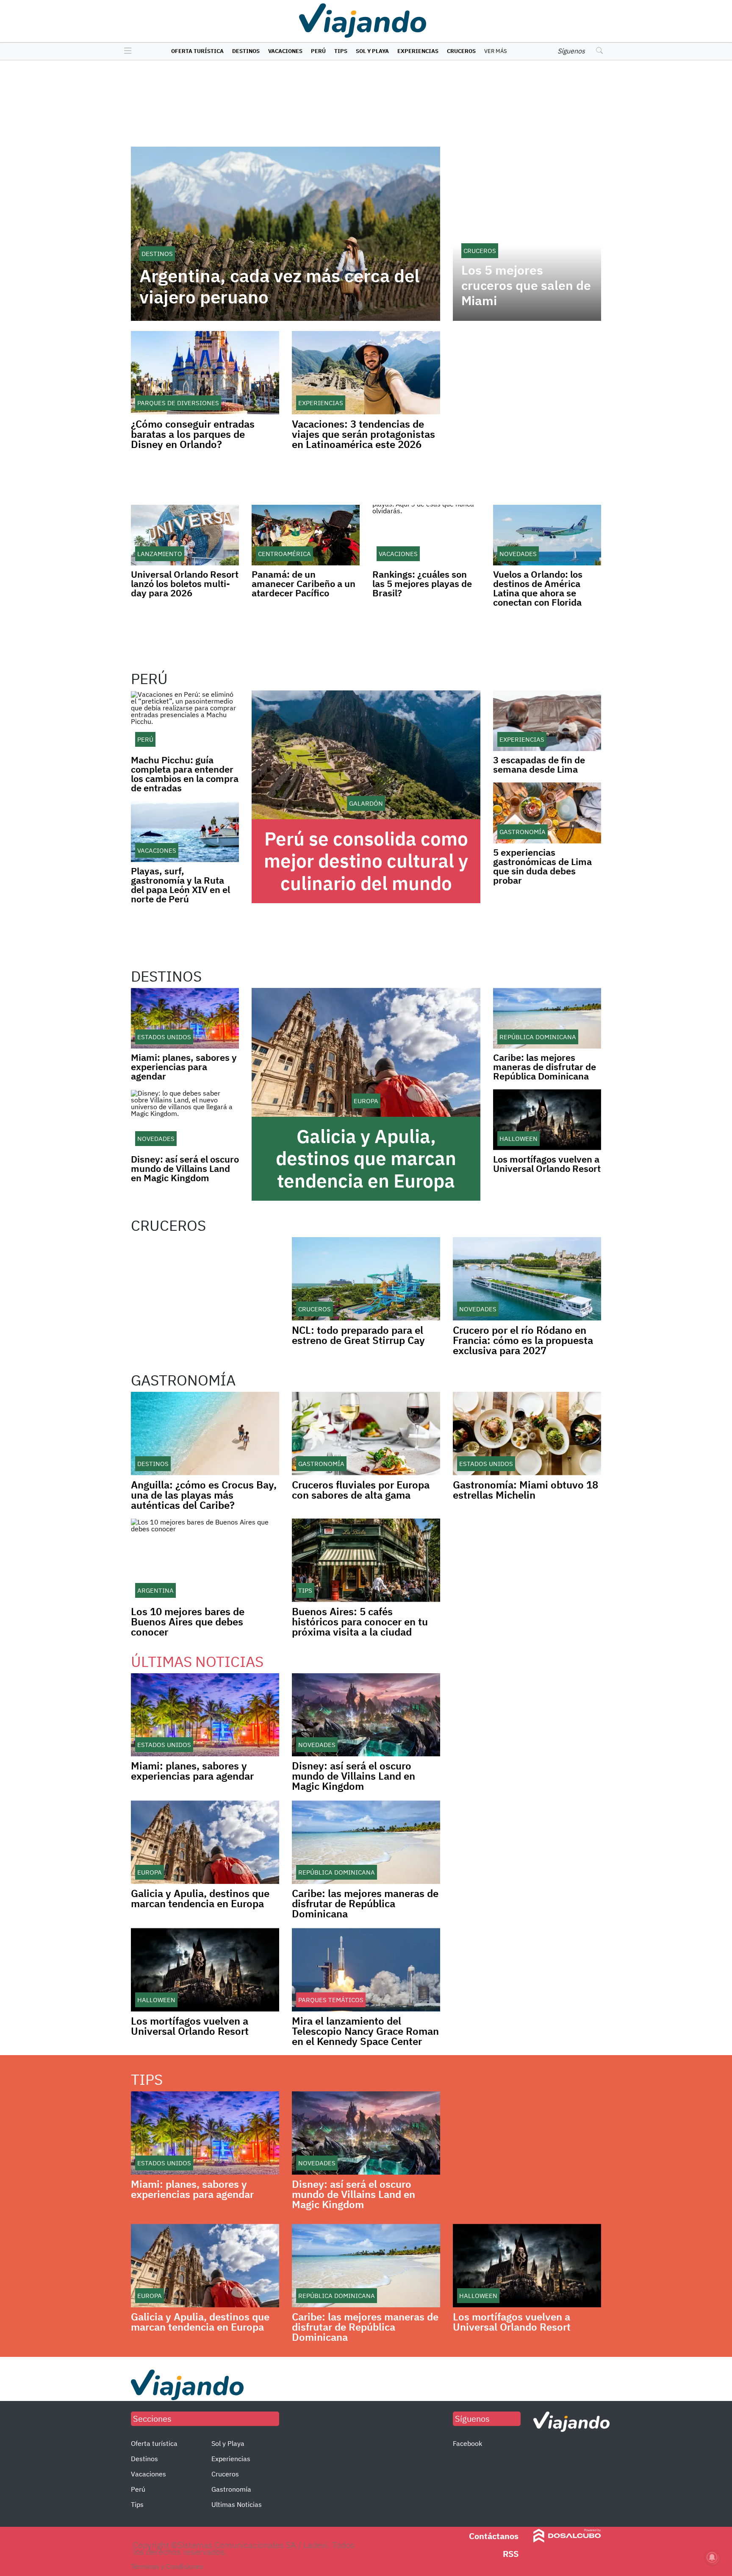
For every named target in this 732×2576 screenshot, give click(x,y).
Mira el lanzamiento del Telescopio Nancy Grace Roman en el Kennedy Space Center (365, 2031)
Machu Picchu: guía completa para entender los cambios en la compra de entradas (185, 774)
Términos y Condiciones (167, 2566)
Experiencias (418, 51)
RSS (511, 2554)
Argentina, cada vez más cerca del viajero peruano (279, 287)
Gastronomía (231, 2489)
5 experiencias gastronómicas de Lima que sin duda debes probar (542, 866)
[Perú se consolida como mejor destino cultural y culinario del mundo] (366, 755)
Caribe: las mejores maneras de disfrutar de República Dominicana (545, 1067)
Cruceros (461, 51)
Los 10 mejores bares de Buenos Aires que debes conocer (188, 1622)
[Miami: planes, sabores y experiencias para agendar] (185, 1018)
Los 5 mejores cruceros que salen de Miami (526, 285)
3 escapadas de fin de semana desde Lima (539, 764)
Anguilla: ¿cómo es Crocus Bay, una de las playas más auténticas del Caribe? (204, 1495)
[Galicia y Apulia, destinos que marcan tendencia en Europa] (366, 1052)
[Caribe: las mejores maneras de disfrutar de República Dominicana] (547, 1018)
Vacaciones (285, 51)
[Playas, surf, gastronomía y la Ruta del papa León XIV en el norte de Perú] (185, 831)
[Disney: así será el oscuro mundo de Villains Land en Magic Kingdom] (185, 1120)
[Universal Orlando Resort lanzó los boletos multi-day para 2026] (185, 535)
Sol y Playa (372, 51)
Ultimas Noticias (237, 2504)
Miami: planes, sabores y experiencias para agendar (184, 1067)
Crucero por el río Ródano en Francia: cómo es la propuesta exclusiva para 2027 (523, 1340)
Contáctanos (494, 2536)
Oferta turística (197, 51)
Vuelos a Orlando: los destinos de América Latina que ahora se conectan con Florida (538, 588)
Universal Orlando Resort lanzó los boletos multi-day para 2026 (185, 583)
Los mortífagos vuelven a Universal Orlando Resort (547, 1164)
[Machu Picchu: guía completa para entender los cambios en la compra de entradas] (185, 721)
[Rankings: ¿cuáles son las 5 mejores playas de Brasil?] (426, 535)
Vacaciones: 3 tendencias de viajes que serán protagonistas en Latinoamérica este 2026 (363, 434)
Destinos (246, 51)
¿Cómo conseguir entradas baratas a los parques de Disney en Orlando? (193, 434)
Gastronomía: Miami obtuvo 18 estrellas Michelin (525, 1490)
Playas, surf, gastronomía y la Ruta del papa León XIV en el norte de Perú (180, 885)
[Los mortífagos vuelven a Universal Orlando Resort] (547, 1120)
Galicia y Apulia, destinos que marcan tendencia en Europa (366, 1159)
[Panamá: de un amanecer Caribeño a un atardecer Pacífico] (306, 535)
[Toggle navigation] (126, 51)
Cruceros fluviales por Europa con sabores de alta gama (361, 1490)
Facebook (467, 2443)
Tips (341, 51)
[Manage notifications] (712, 2557)
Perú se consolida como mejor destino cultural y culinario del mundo (366, 861)
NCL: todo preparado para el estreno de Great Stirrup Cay (358, 1335)
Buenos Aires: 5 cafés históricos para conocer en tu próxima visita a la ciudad (360, 1622)
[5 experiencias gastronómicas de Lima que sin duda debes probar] (547, 813)
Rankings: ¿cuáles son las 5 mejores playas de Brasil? (422, 583)
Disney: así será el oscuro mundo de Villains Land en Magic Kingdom (185, 1168)
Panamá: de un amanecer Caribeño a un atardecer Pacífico (304, 583)
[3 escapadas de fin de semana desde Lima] (547, 721)
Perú (318, 51)
